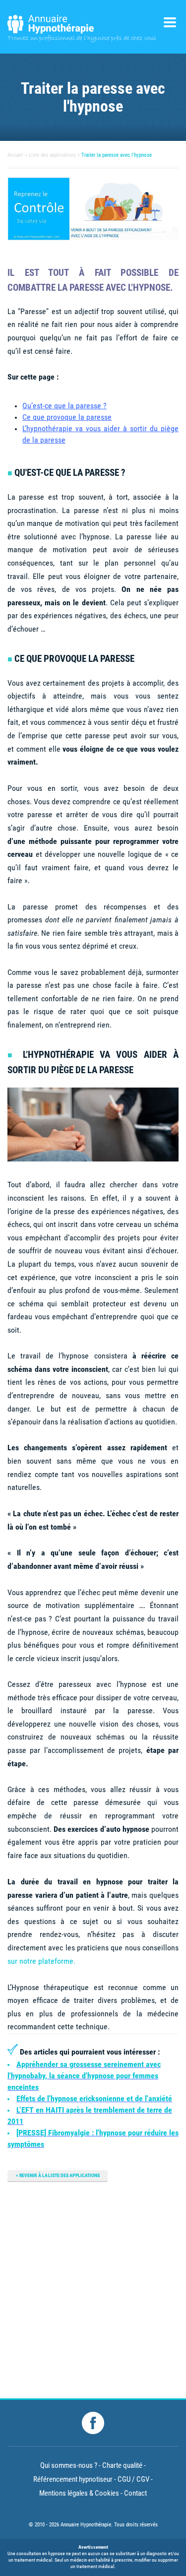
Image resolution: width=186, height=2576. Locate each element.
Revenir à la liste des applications (60, 2175)
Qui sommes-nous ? (69, 2465)
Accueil (15, 155)
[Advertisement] (93, 2286)
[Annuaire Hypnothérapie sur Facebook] (93, 2423)
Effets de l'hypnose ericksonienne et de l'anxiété (94, 2098)
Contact (135, 2493)
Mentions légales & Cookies (79, 2493)
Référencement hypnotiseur (73, 2479)
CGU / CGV (133, 2479)
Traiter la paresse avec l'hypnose (117, 155)
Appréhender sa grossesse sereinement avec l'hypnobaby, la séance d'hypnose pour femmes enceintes (84, 2076)
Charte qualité (122, 2465)
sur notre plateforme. (41, 1961)
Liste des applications (52, 155)
